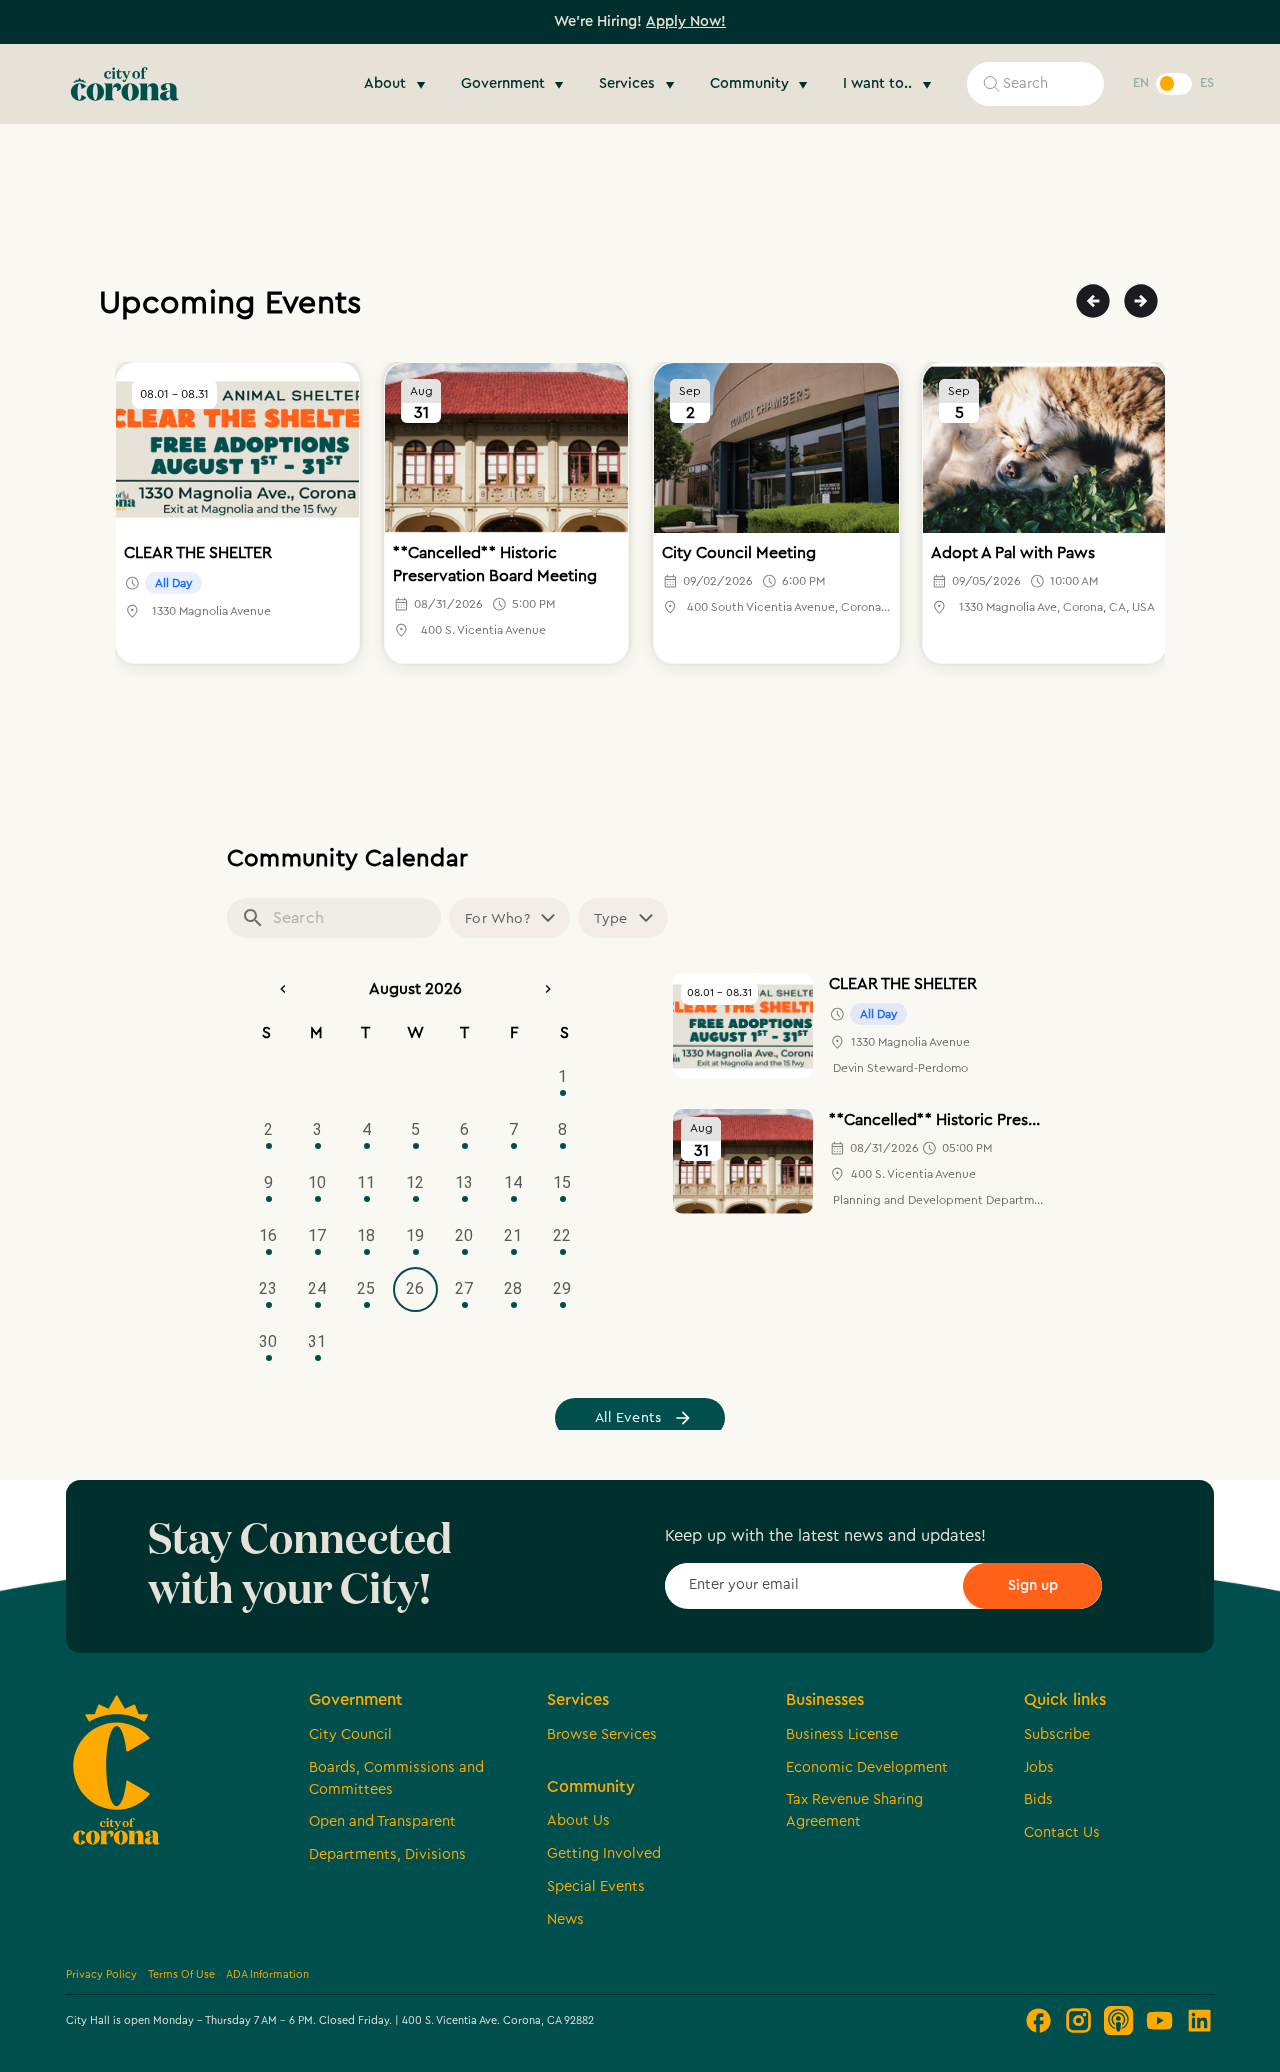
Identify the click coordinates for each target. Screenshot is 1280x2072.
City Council (350, 1734)
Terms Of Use (181, 1974)
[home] (125, 84)
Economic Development (867, 1767)
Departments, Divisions (387, 1854)
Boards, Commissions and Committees (396, 1778)
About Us (578, 1820)
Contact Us (1062, 1832)
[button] (397, 84)
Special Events (596, 1886)
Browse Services (602, 1734)
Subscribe (1057, 1734)
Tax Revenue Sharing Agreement (854, 1810)
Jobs (1039, 1767)
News (565, 1919)
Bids (1038, 1799)
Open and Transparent (382, 1821)
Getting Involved (604, 1853)
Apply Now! (686, 21)
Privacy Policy (101, 1974)
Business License (842, 1734)
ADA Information (267, 1974)
